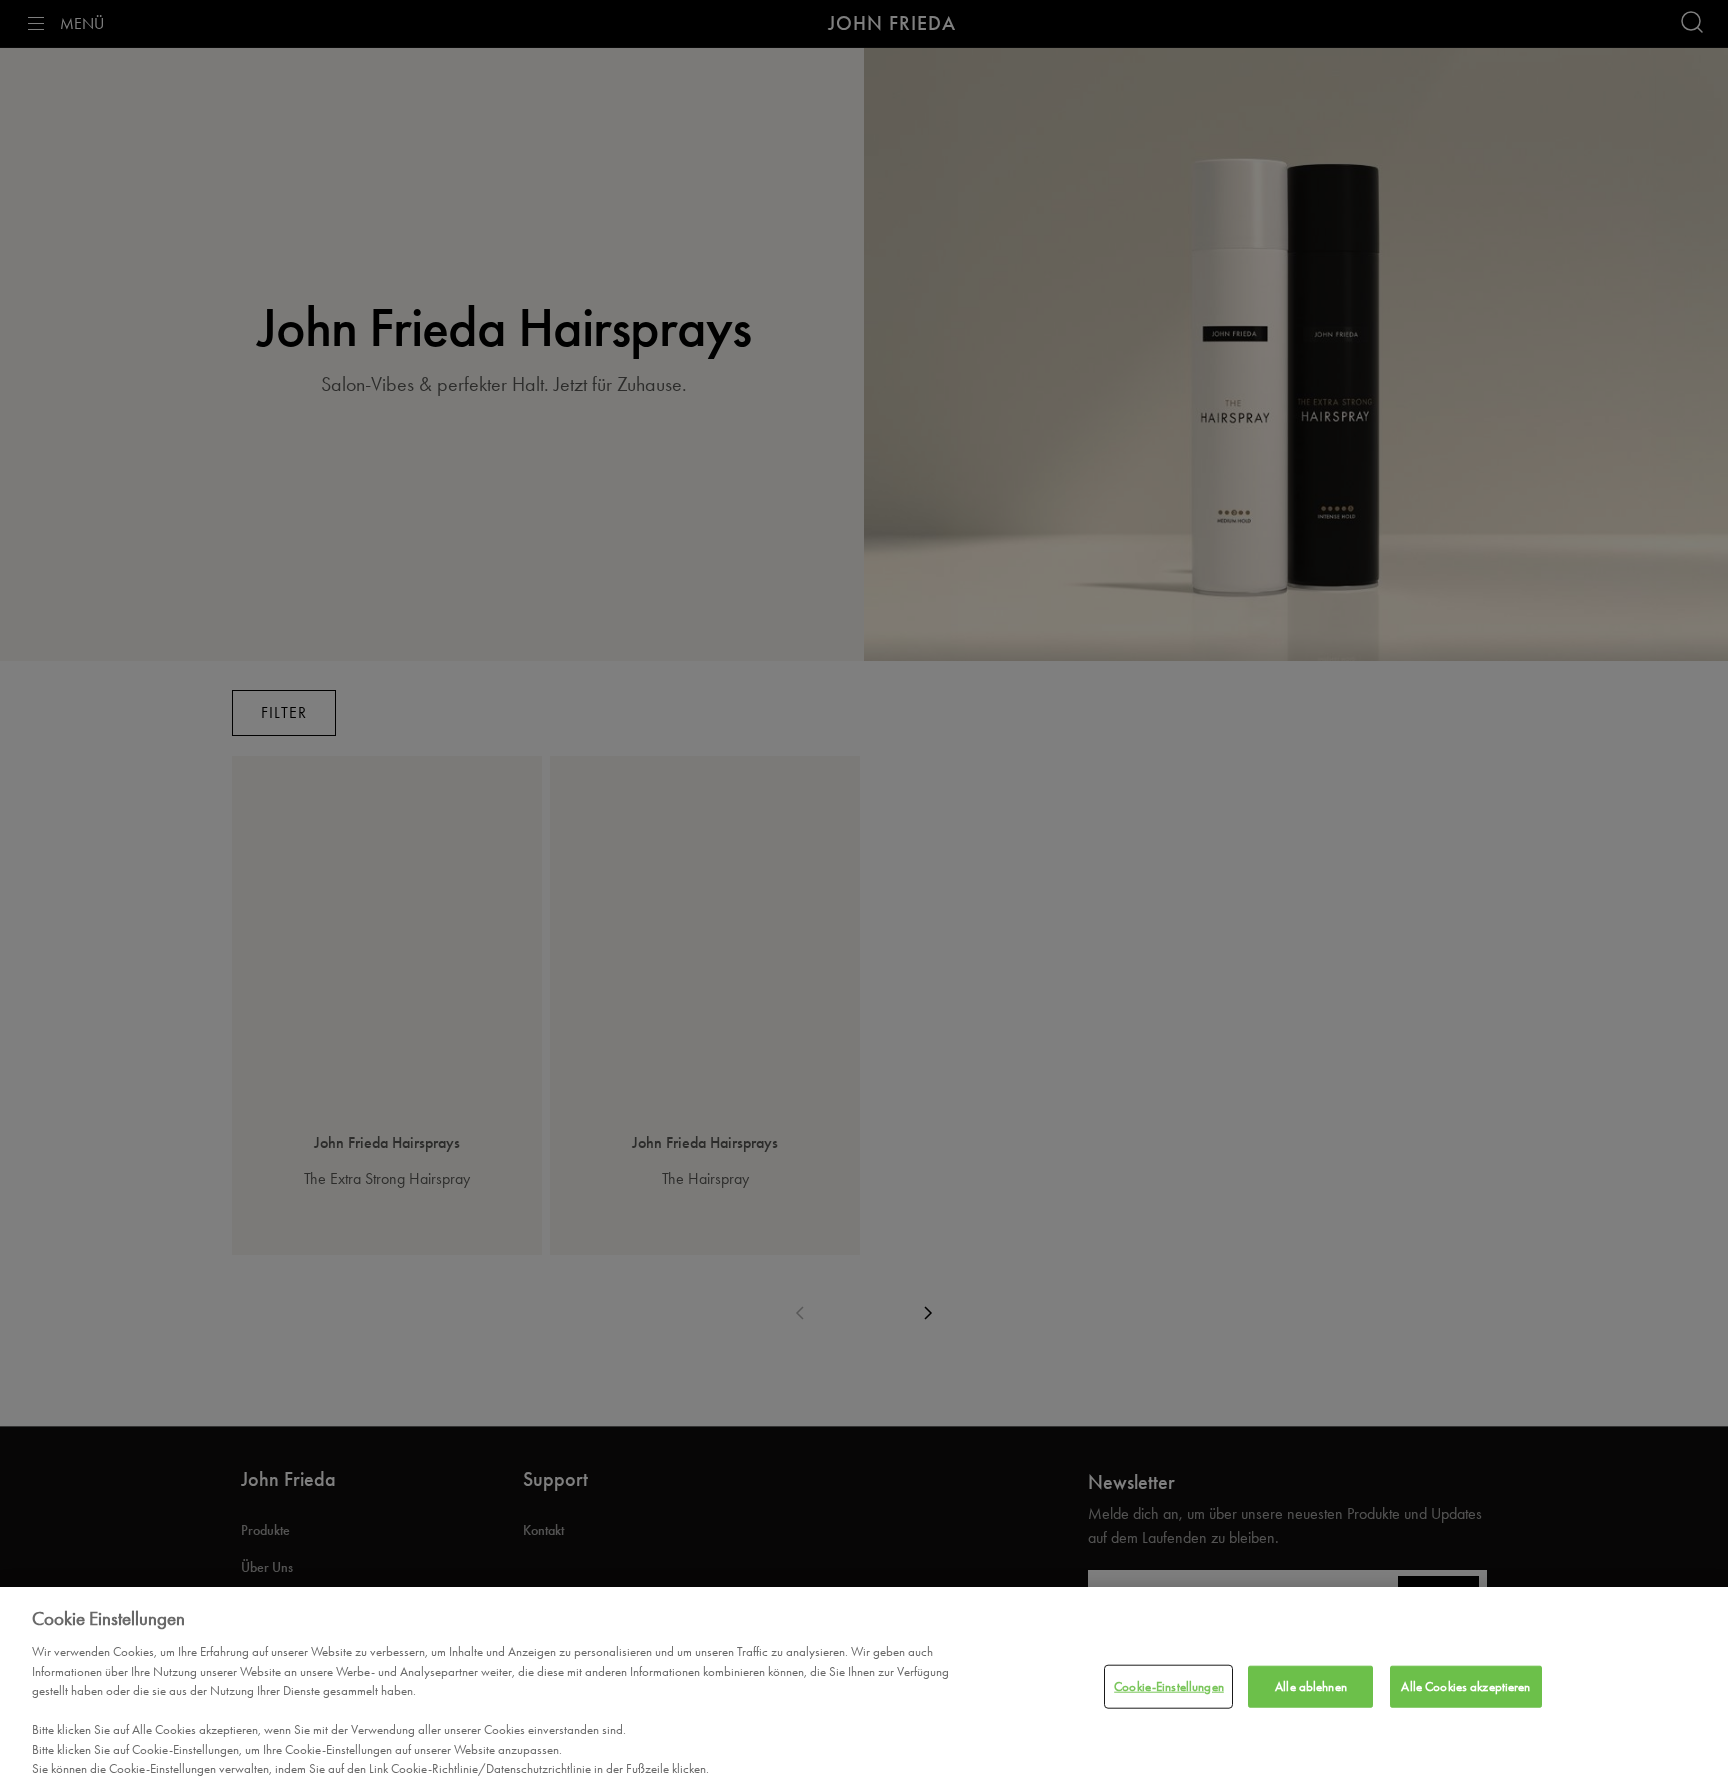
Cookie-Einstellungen (1169, 1686)
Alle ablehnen (1311, 1686)
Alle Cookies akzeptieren (1465, 1686)
